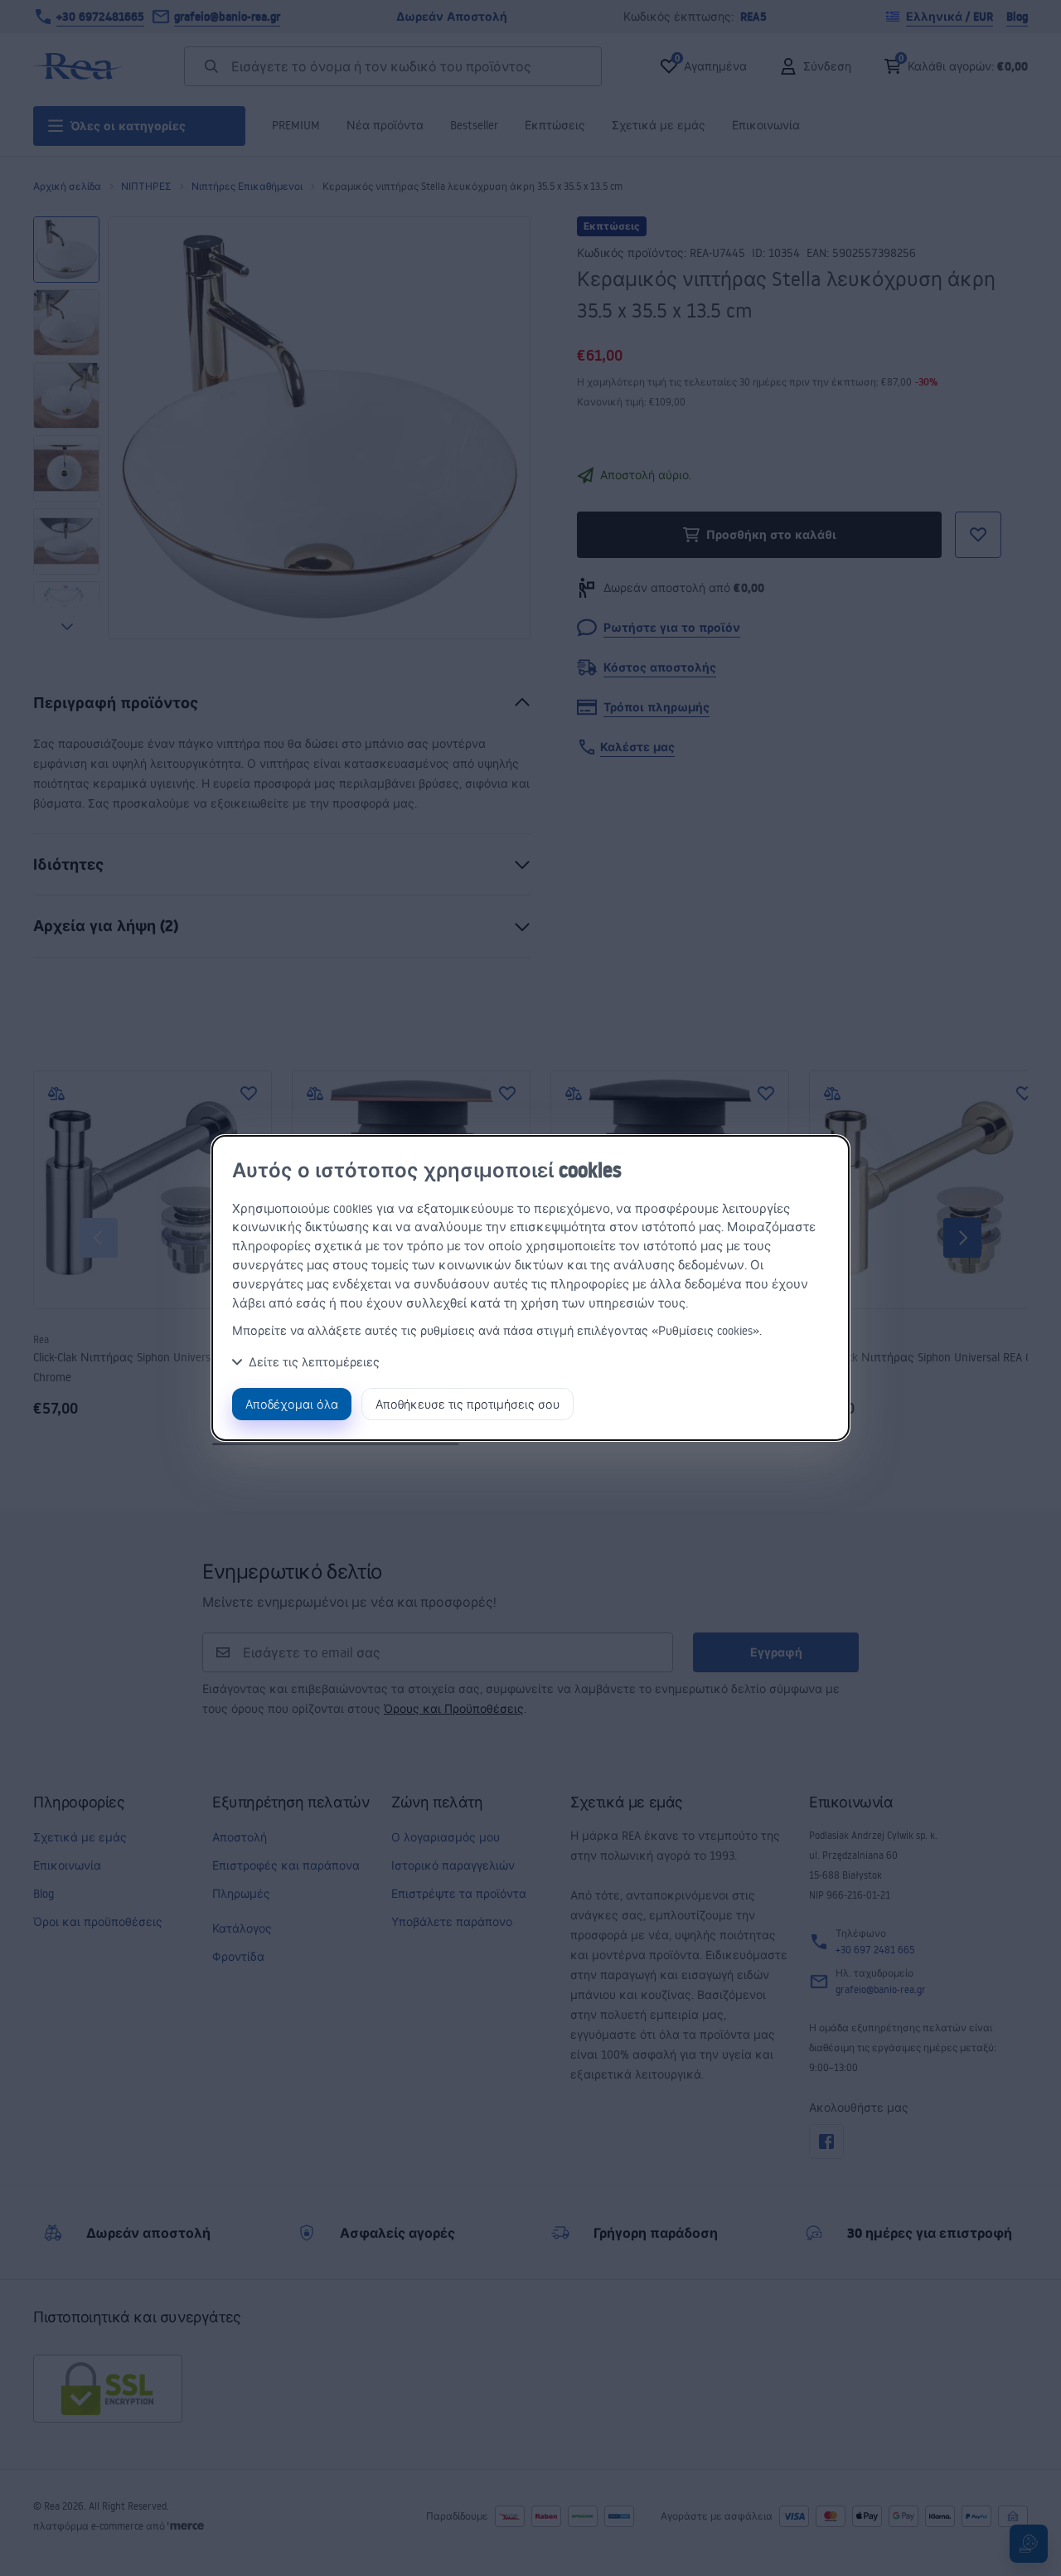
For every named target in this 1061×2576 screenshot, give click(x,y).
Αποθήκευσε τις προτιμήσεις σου (468, 1404)
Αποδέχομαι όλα (292, 1404)
